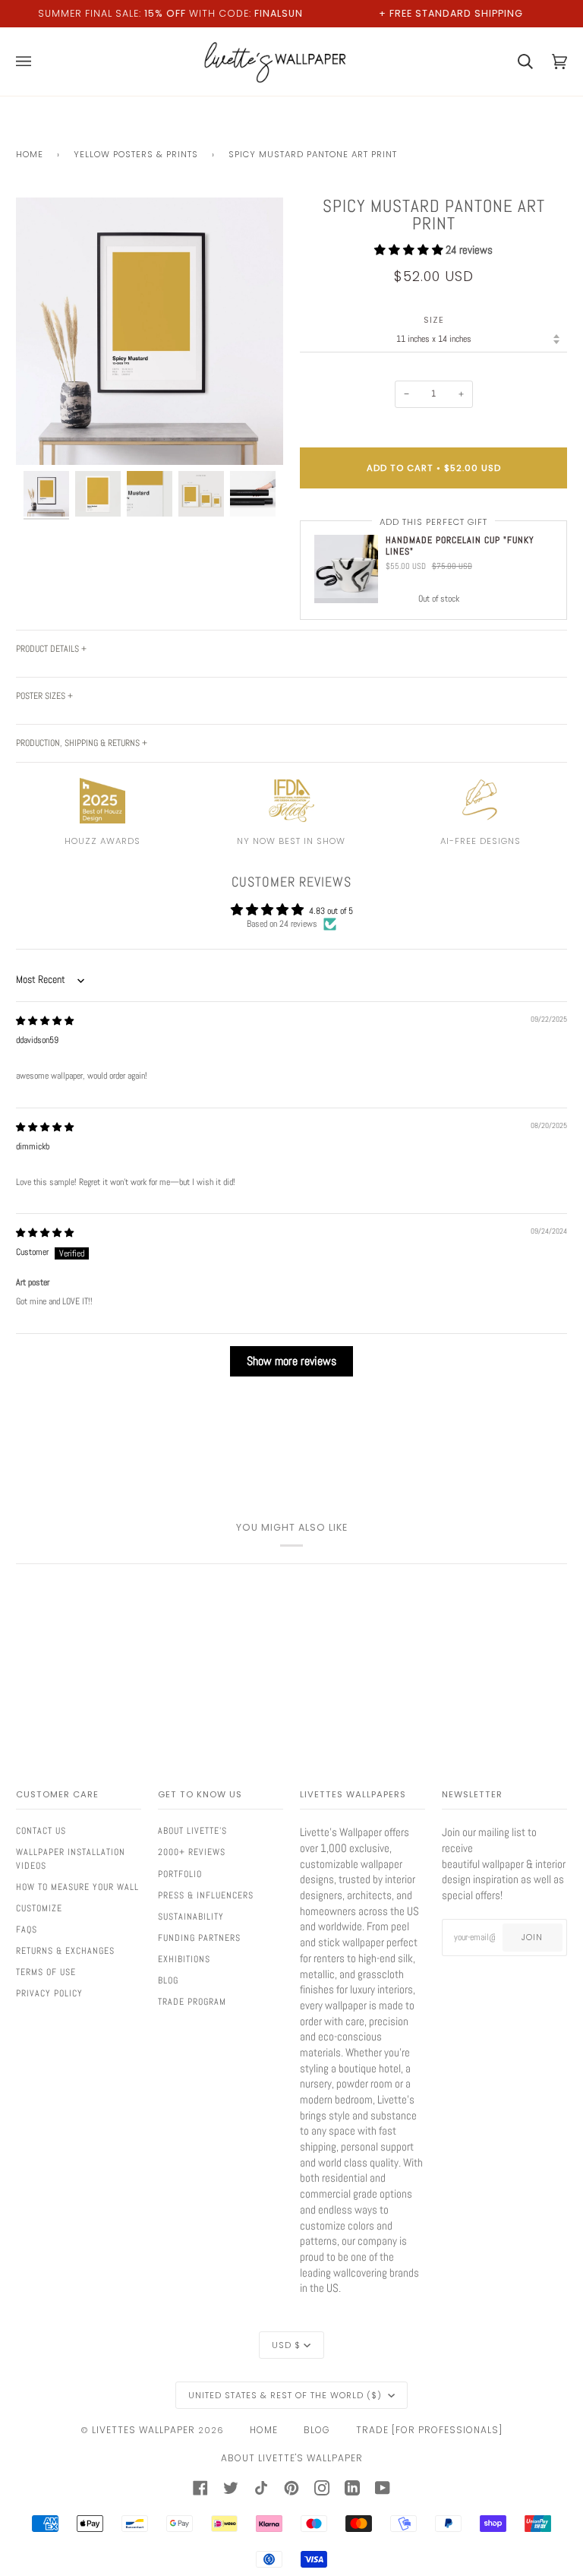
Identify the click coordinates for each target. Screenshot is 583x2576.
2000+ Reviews (192, 1852)
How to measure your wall (77, 1887)
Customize (39, 1908)
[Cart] (516, 62)
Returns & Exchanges (65, 1951)
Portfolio (180, 1874)
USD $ (286, 2345)
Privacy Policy (49, 1993)
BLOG (317, 2430)
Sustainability (191, 1917)
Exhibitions (184, 1959)
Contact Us (41, 1831)
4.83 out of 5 (331, 911)
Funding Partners (199, 1938)
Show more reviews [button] (291, 1361)
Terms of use (46, 1972)
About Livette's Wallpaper (292, 2458)
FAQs (27, 1930)
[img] (45, 1021)
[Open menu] (33, 62)
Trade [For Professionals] (429, 2430)
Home (30, 154)
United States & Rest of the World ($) (287, 2395)
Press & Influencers (206, 1895)
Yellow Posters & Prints (136, 154)
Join (532, 1937)
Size (434, 320)
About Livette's (192, 1831)
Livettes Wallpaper (143, 2430)
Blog (168, 1980)
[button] (410, 250)
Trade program (192, 2002)
